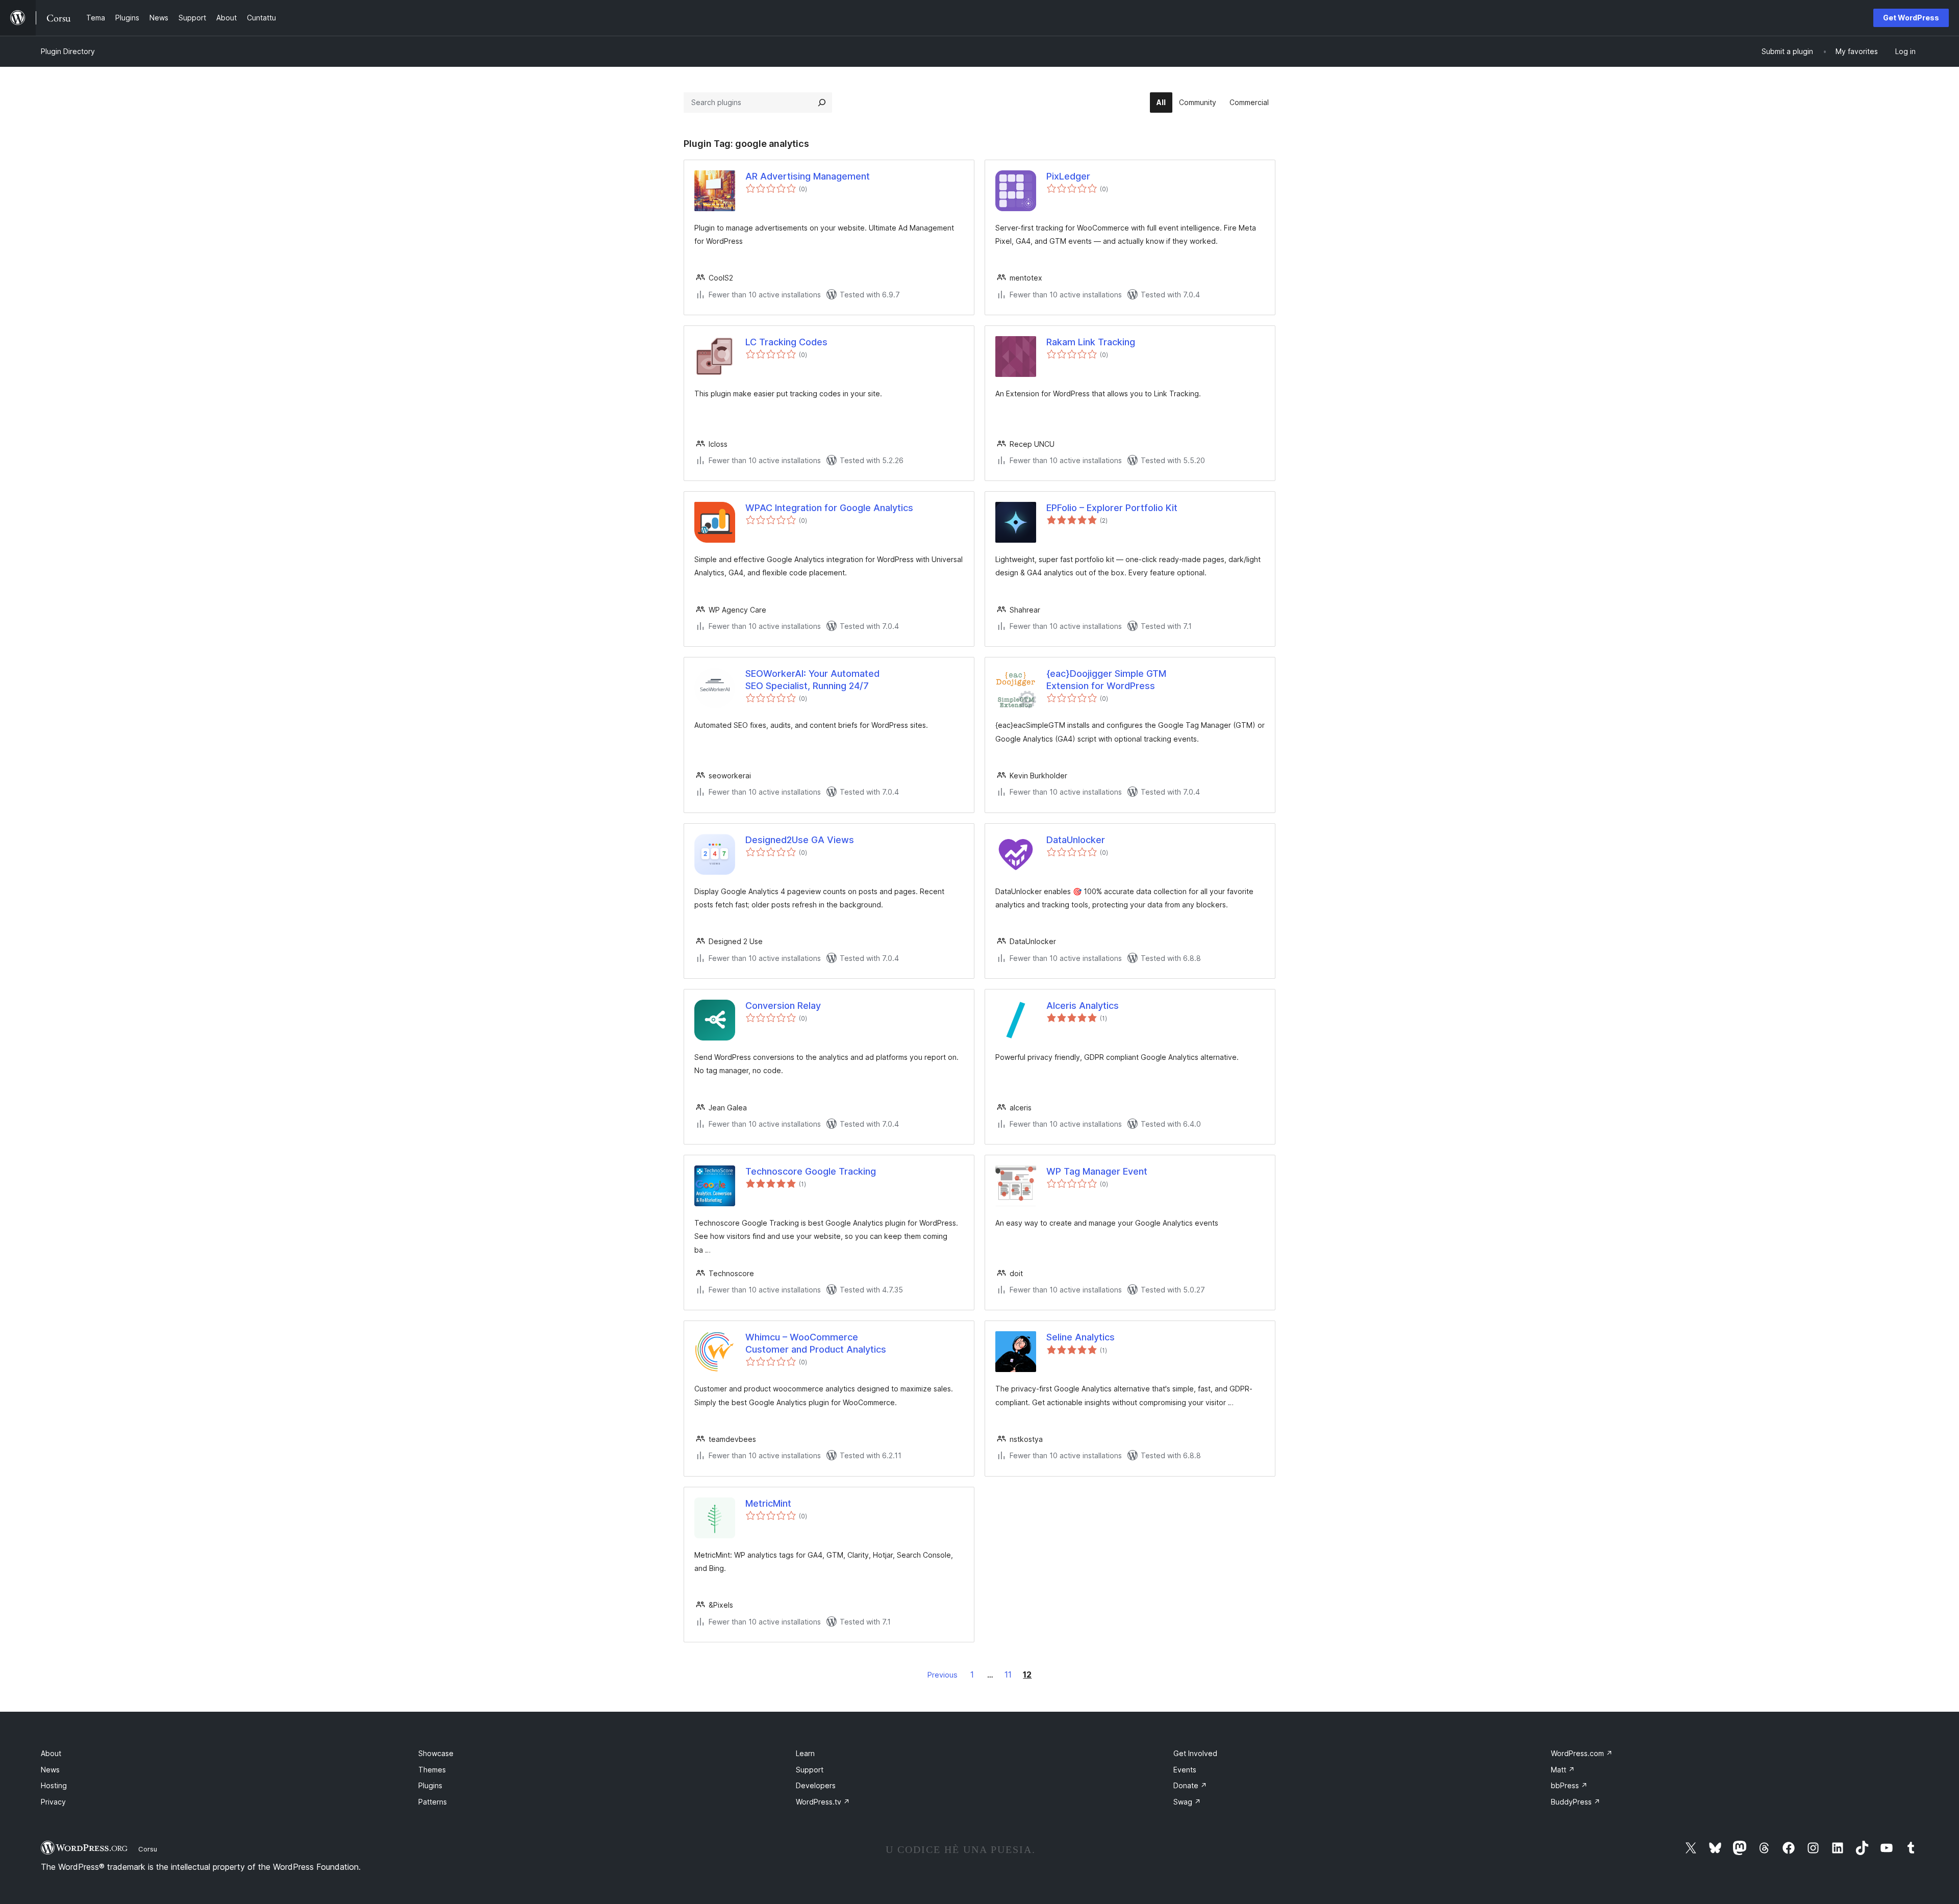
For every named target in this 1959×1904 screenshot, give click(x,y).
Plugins (430, 1785)
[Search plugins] (822, 103)
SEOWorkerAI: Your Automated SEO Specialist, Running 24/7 (812, 679)
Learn (805, 1753)
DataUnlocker (1076, 840)
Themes (432, 1770)
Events (1185, 1770)
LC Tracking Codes (786, 342)
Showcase (436, 1753)
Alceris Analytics (1083, 1006)
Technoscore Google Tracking (811, 1171)
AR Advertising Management (808, 176)
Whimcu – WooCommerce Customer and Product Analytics (816, 1343)
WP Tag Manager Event (1097, 1171)
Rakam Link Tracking (1091, 342)
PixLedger (1068, 176)
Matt (1563, 1770)
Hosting (54, 1785)
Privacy (53, 1802)
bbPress (1569, 1785)
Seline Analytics (1081, 1337)
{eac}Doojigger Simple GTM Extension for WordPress (1106, 679)
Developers (816, 1785)
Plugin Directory (68, 51)
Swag (1187, 1802)
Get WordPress (1911, 18)
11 (1008, 1674)
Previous (943, 1675)
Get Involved (1195, 1753)
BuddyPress (1576, 1802)
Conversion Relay (783, 1006)
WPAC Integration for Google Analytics (829, 508)
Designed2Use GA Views (800, 840)
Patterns (433, 1802)
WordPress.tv (823, 1802)
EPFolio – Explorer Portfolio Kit (1112, 508)
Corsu (148, 1849)
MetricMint (768, 1503)
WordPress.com (1582, 1753)
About (51, 1753)
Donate (1190, 1785)
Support (810, 1770)
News (50, 1770)
